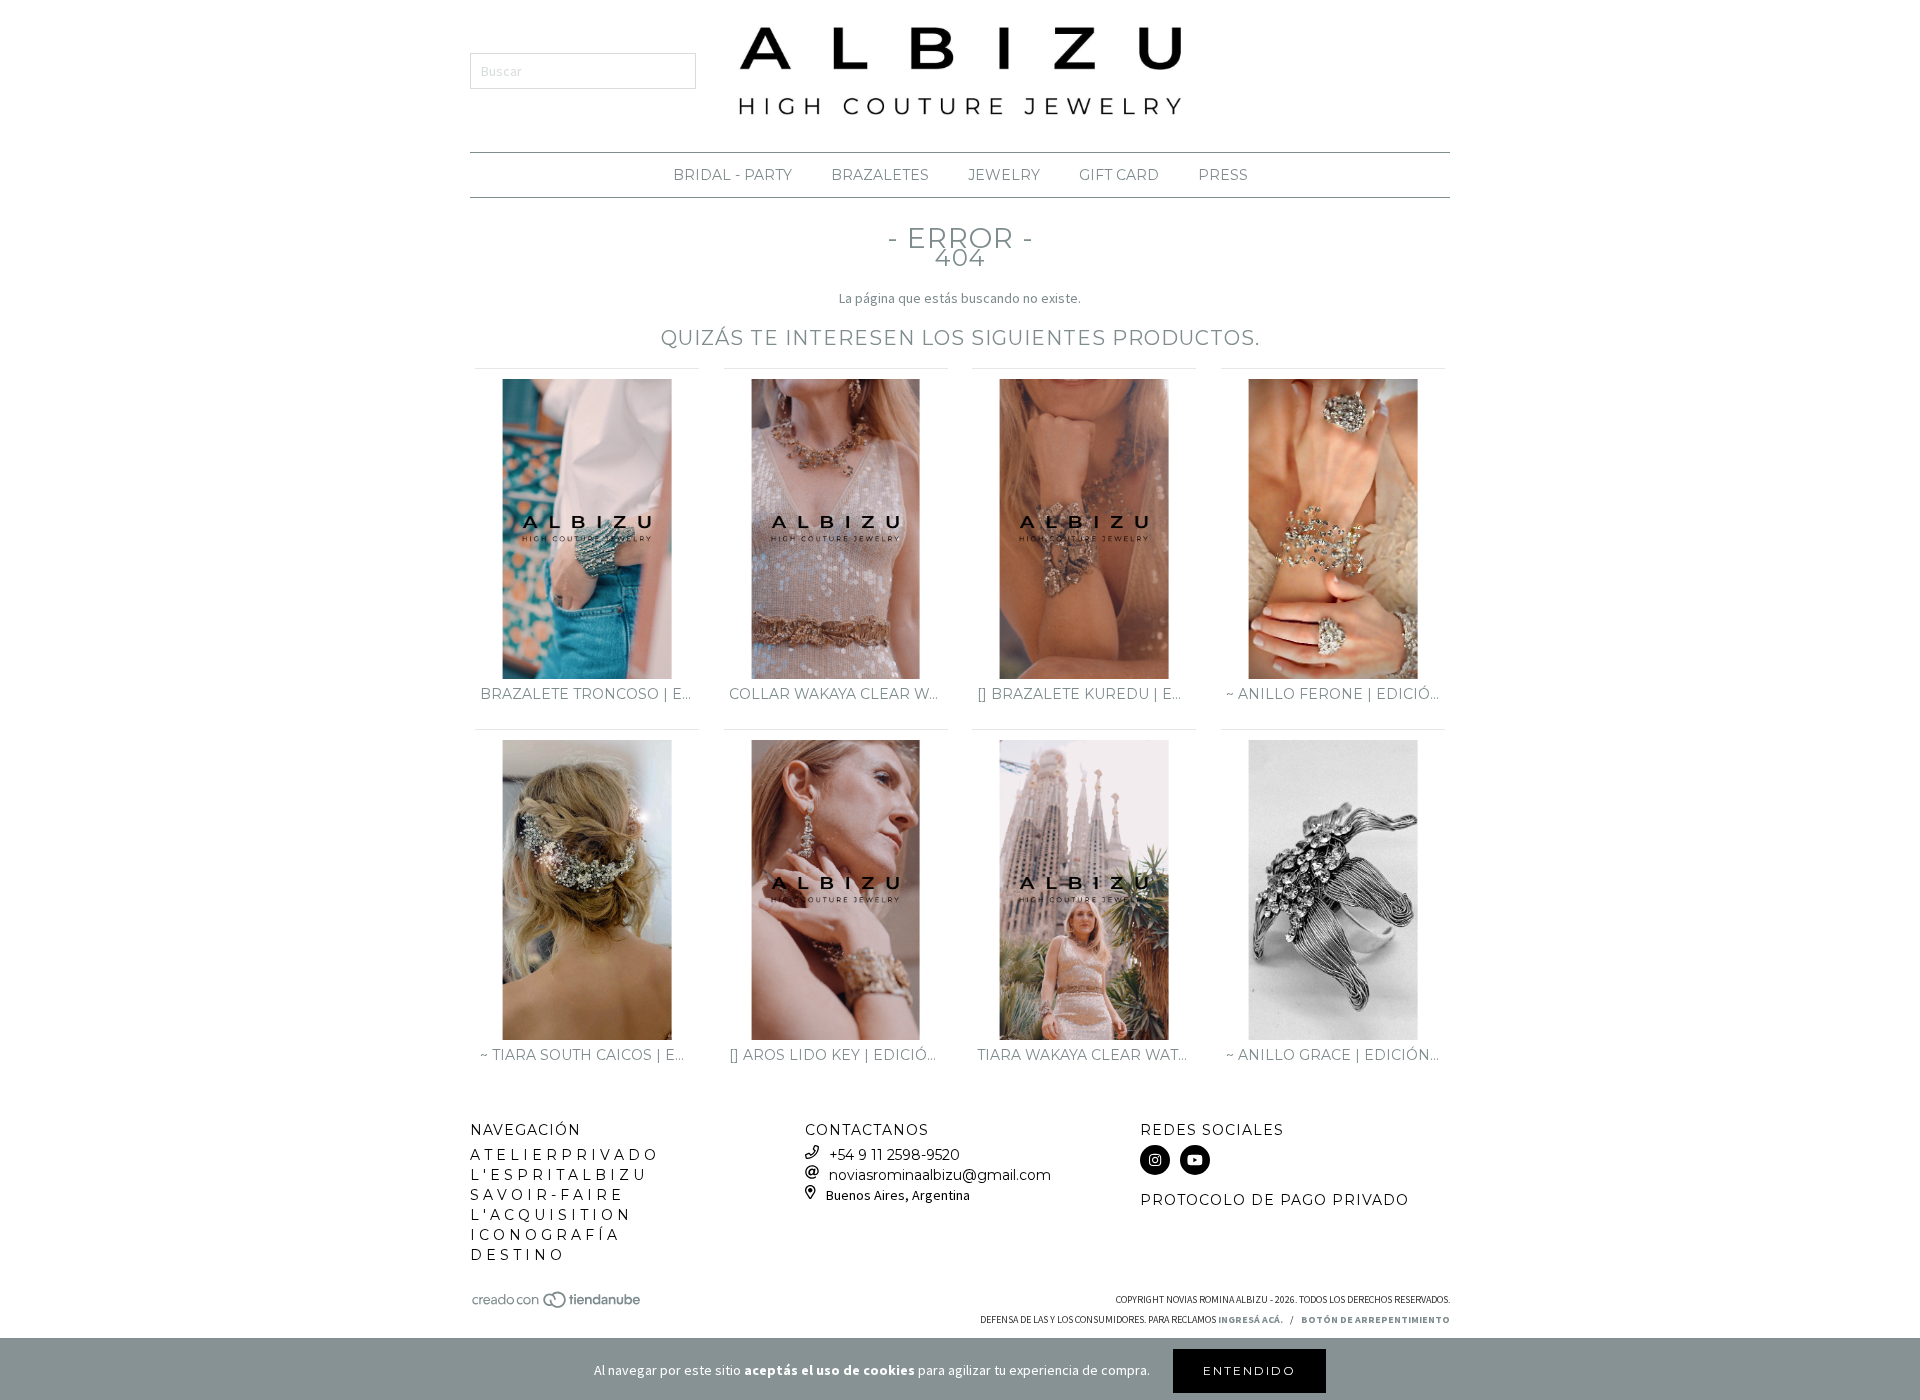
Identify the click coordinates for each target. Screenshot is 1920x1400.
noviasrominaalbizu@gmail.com (940, 1175)
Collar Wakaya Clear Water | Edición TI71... (836, 694)
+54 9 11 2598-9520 (894, 1155)
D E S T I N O (516, 1255)
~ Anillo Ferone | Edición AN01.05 (1333, 694)
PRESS (1223, 175)
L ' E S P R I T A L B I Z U (557, 1175)
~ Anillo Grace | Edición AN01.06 (1333, 1055)
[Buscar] (666, 71)
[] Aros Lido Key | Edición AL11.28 (836, 1055)
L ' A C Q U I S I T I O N (549, 1215)
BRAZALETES (880, 175)
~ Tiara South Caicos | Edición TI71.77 (587, 1055)
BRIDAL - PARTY (732, 175)
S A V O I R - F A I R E (545, 1195)
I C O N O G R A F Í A (543, 1235)
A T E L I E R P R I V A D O (563, 1155)
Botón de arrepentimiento (1375, 1319)
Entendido (1249, 1370)
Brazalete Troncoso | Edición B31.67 (587, 694)
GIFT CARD (1119, 175)
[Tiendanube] (557, 1305)
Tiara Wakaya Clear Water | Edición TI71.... (1084, 1055)
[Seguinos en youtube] (1195, 1160)
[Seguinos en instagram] (1155, 1160)
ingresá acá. (1250, 1319)
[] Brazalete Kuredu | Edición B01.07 (1084, 694)
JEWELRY (1004, 175)
